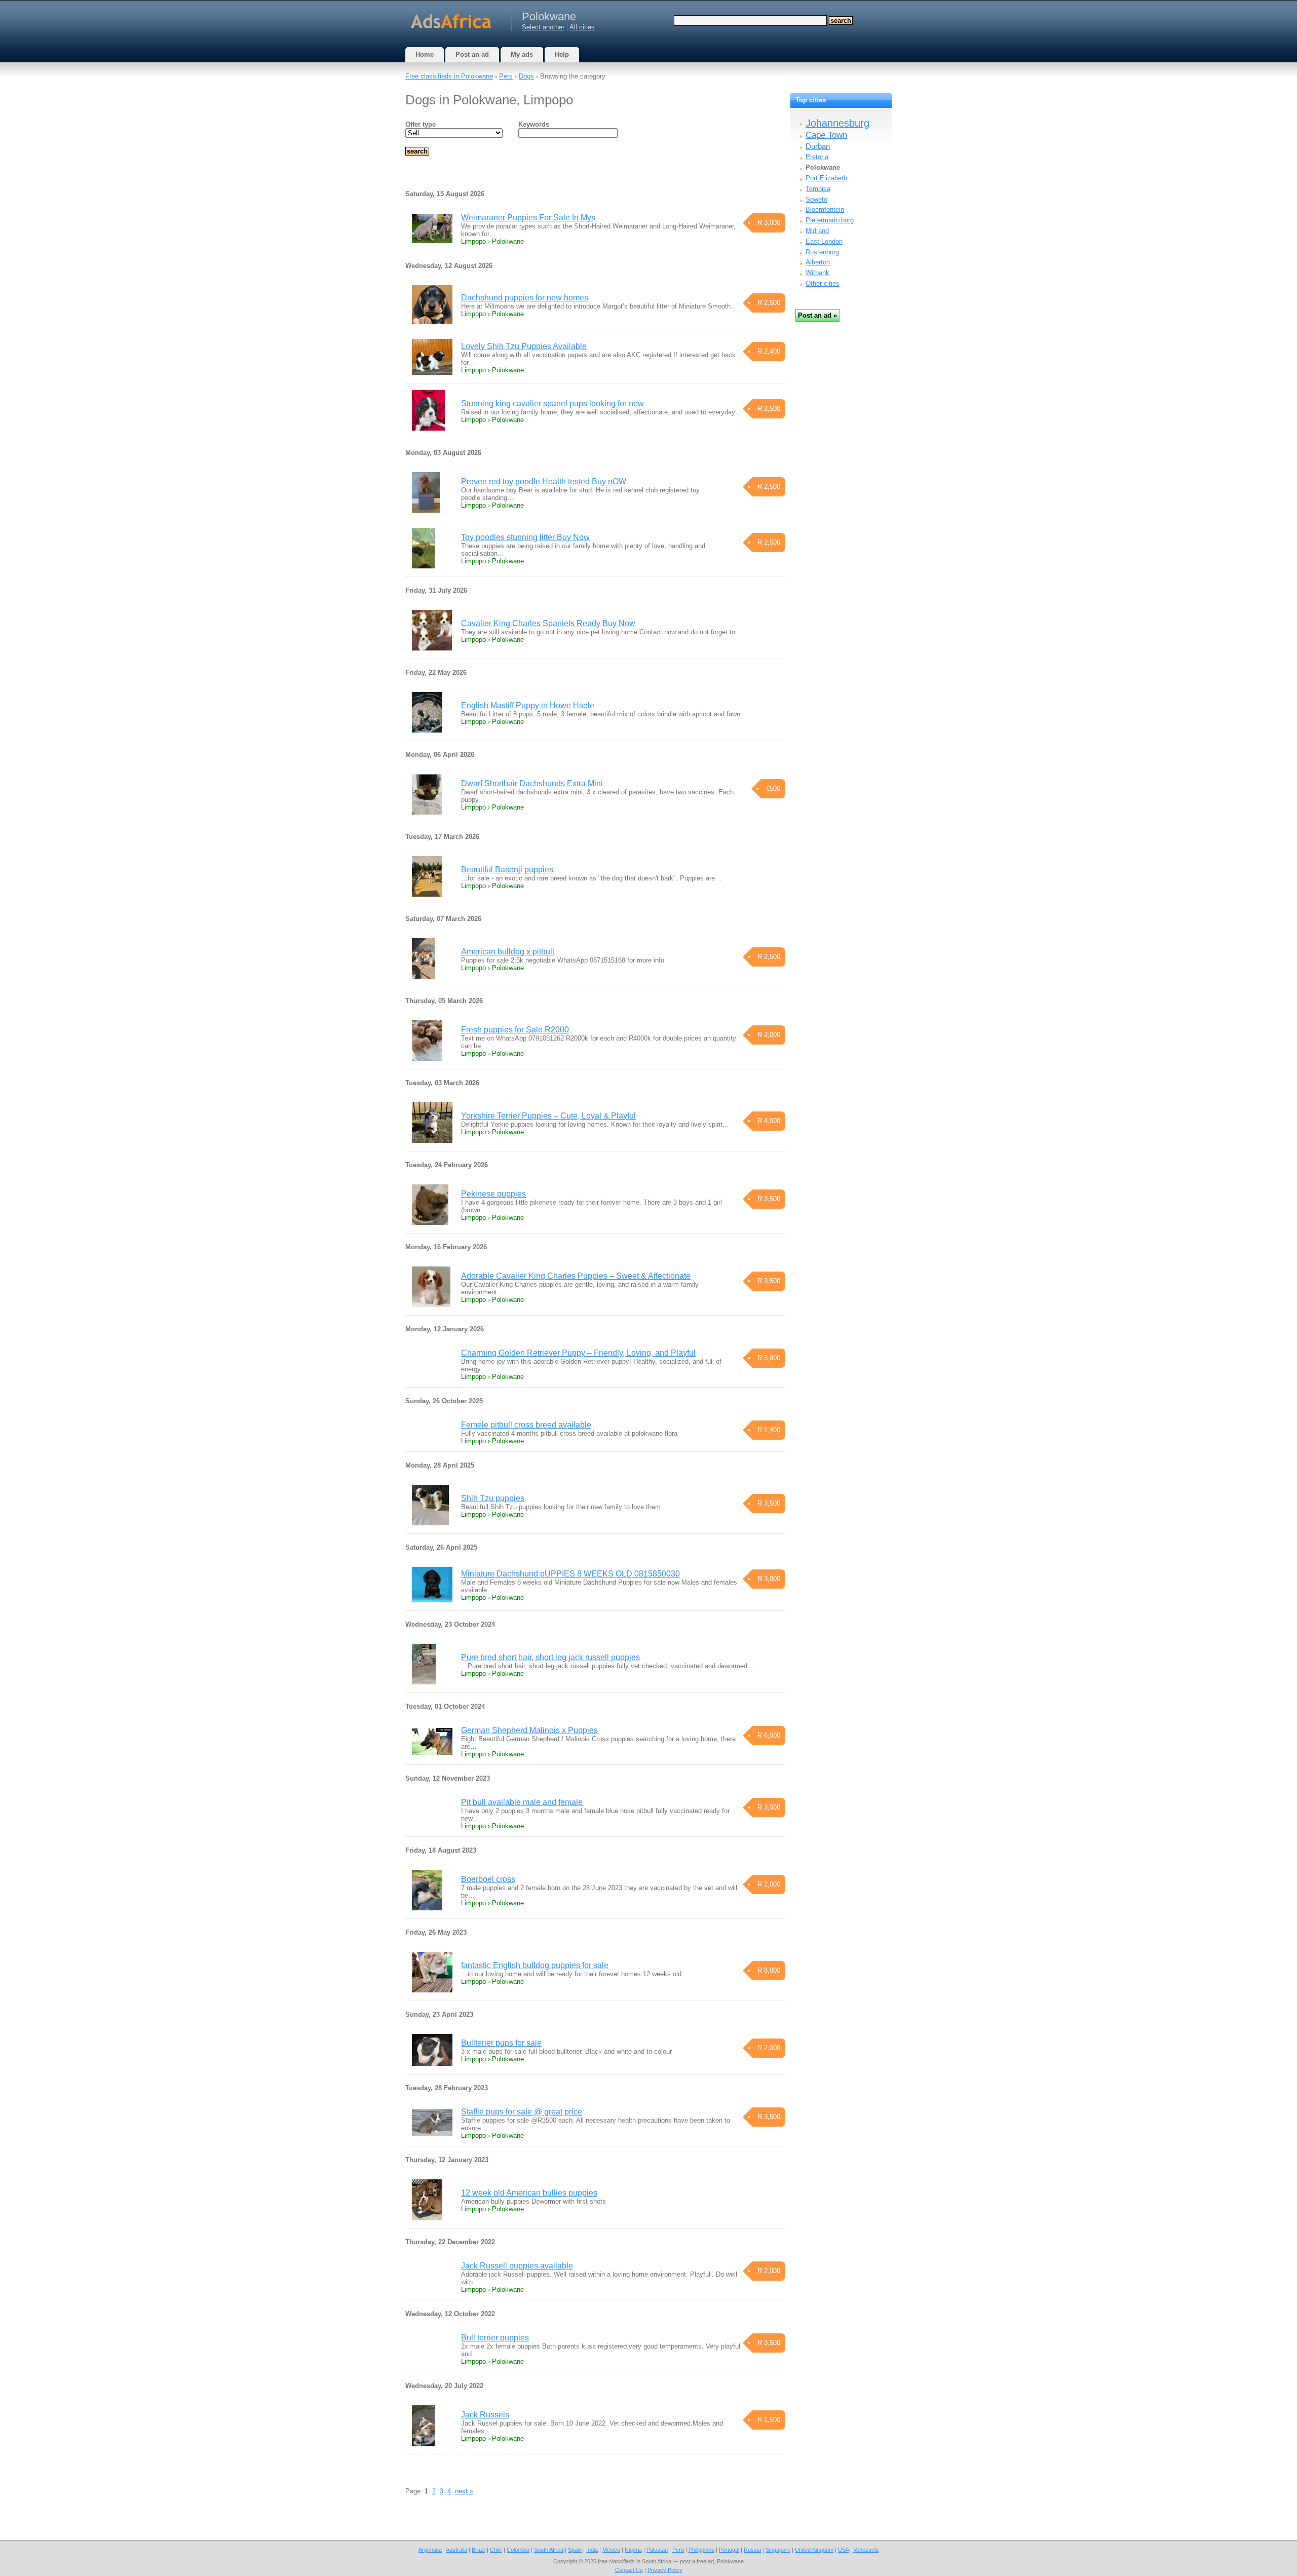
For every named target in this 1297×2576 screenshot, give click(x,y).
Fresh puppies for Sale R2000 (515, 1030)
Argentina (430, 2550)
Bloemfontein (825, 209)
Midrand (817, 231)
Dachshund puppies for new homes (525, 298)
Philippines (701, 2550)
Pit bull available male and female (522, 1802)
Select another (543, 27)
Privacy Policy (665, 2570)
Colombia (518, 2550)
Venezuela (866, 2550)
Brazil (479, 2550)
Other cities (823, 283)
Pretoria (817, 157)
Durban (818, 146)
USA (843, 2550)
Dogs (526, 76)
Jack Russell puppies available (517, 2266)
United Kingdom (814, 2550)
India (592, 2550)
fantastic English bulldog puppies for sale (535, 1965)
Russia (752, 2550)
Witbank (817, 273)
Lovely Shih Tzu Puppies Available (524, 346)
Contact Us (629, 2570)
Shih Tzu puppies (493, 1498)
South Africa (549, 2550)
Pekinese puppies (493, 1194)
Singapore (778, 2550)
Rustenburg (822, 252)
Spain (575, 2550)
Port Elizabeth (826, 178)
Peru (678, 2550)
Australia (456, 2550)
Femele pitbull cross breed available (526, 1425)
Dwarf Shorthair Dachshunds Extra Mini (532, 783)
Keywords (534, 124)
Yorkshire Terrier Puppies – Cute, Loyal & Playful (548, 1116)
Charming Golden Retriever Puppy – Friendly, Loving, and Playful (578, 1353)
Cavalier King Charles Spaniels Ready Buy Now (548, 623)
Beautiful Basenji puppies (507, 870)
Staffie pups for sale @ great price (522, 2112)
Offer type (421, 124)
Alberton (818, 262)
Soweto (816, 199)
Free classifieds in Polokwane (449, 76)
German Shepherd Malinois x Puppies (529, 1730)
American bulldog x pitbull (508, 952)
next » (464, 2491)
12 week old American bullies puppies (529, 2193)
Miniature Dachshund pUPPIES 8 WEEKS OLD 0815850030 (570, 1574)
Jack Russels (485, 2415)
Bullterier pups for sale (501, 2043)
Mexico (611, 2550)
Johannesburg (837, 123)
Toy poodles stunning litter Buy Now (525, 537)
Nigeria (633, 2550)
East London (824, 241)
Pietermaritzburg (830, 220)
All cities (582, 27)
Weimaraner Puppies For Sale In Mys (528, 218)
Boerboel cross (488, 1879)
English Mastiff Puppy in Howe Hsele (528, 705)
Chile (496, 2550)
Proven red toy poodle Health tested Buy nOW (544, 482)
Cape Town (826, 135)
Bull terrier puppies (495, 2338)
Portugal (729, 2550)
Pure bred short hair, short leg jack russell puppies (550, 1657)
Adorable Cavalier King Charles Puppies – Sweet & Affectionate (576, 1276)
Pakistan (657, 2550)
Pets (506, 76)
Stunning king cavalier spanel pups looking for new (552, 403)
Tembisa (818, 189)
